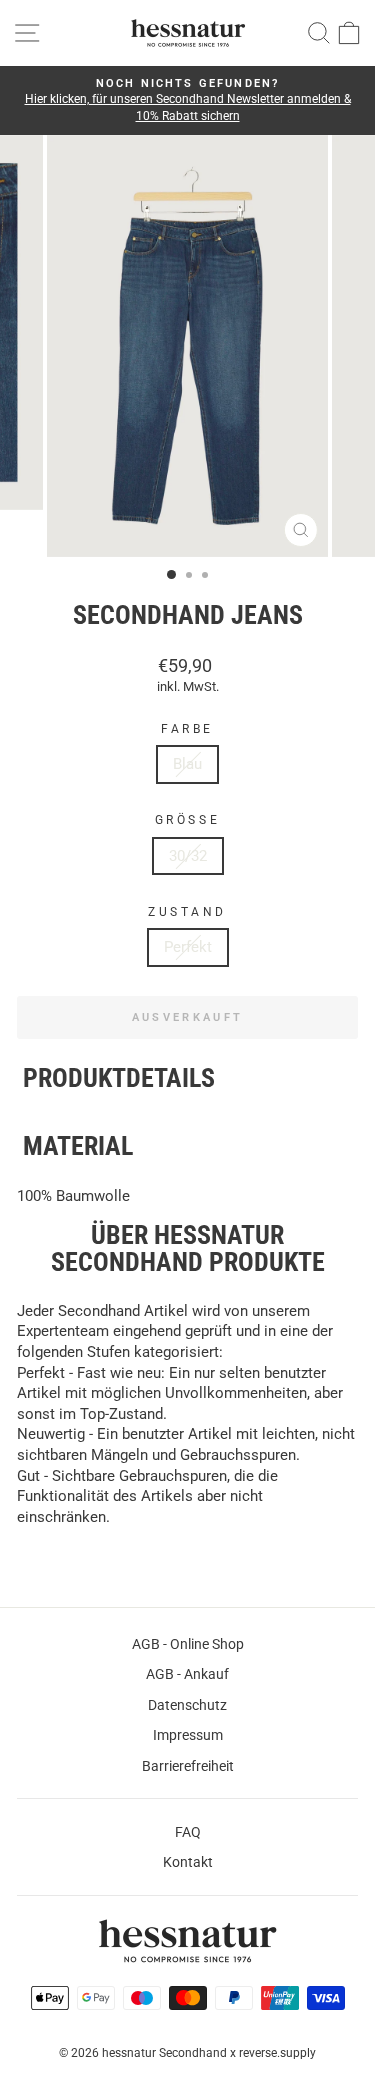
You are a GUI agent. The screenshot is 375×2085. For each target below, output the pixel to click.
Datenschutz (187, 1705)
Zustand (187, 912)
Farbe (187, 729)
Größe (187, 820)
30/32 (188, 856)
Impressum (188, 1735)
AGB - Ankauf (187, 1674)
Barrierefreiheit (188, 1766)
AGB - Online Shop (188, 1644)
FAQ (188, 1832)
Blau (187, 764)
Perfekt (188, 947)
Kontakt (188, 1862)
